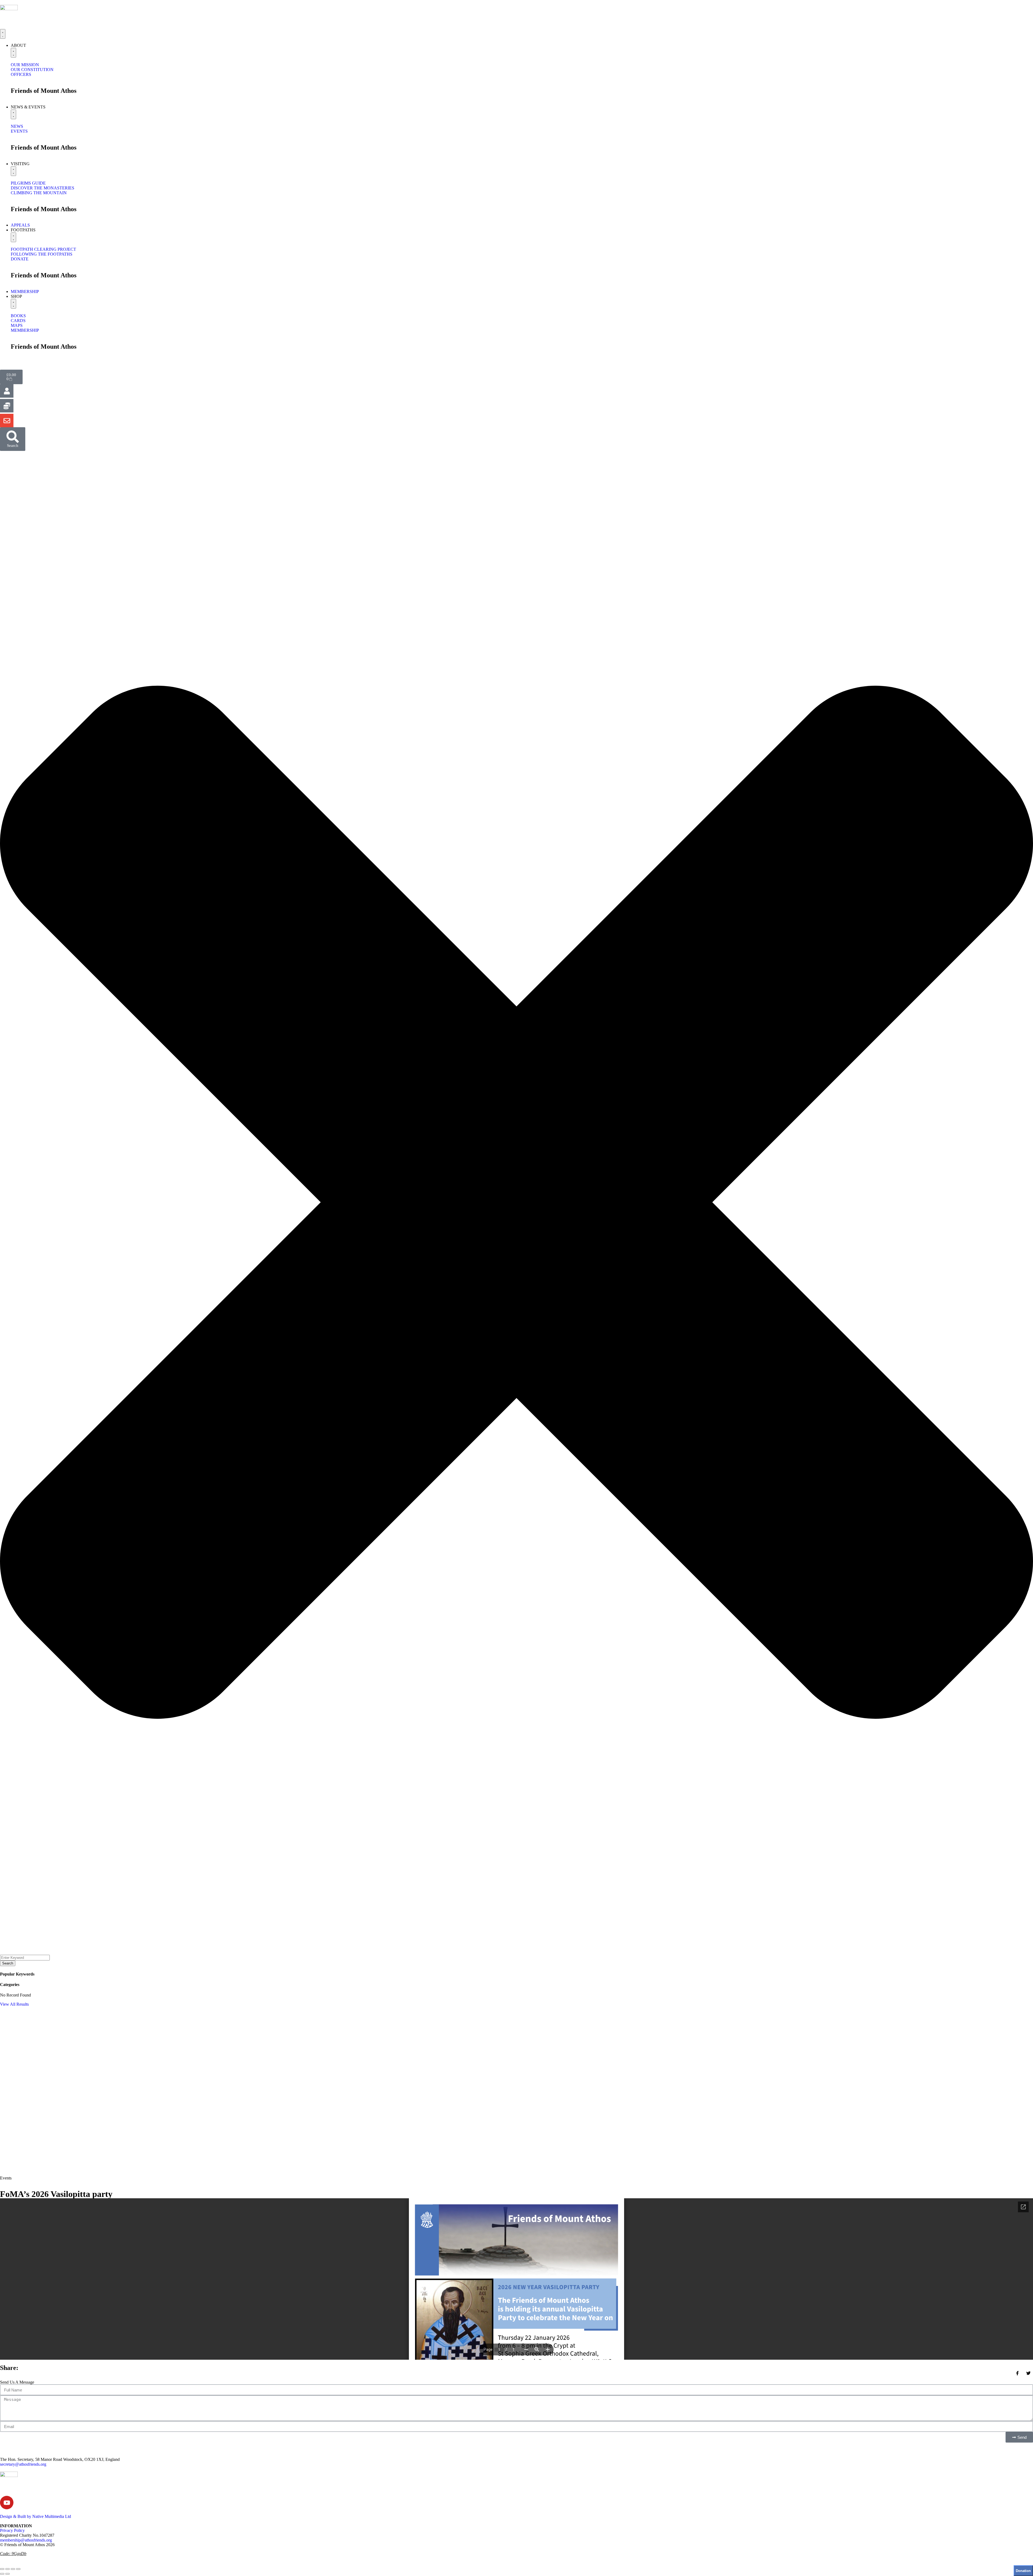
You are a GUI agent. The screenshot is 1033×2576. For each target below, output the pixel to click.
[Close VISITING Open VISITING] (13, 171)
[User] (7, 391)
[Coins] (7, 406)
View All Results (14, 2004)
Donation (1023, 2571)
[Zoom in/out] (2, 2569)
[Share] (13, 2569)
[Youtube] (7, 2503)
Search (8, 1963)
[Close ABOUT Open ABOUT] (13, 53)
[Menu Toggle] (3, 34)
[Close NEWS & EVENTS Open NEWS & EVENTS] (13, 114)
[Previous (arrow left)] (2, 2574)
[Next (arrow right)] (8, 2574)
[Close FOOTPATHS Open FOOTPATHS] (13, 237)
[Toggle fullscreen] (8, 2569)
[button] (516, 1203)
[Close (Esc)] (18, 2569)
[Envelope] (7, 421)
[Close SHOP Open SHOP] (13, 304)
